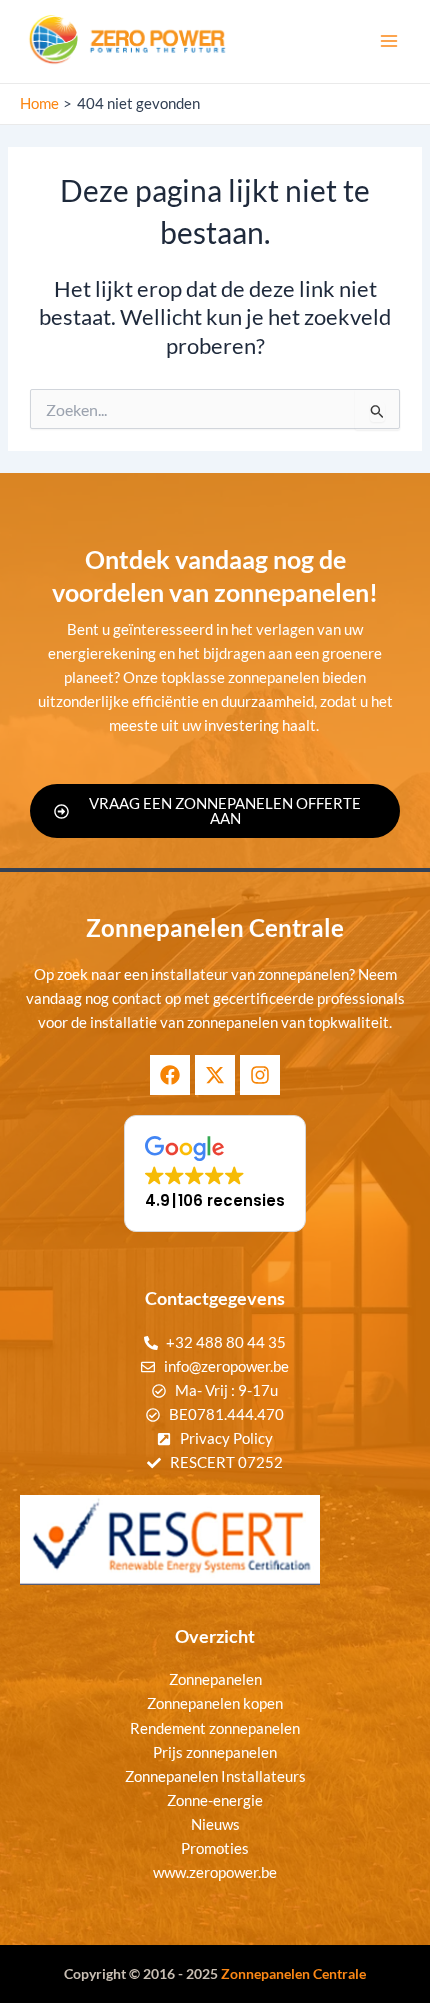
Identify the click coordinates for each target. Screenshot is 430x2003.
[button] (215, 1173)
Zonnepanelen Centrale (293, 1973)
